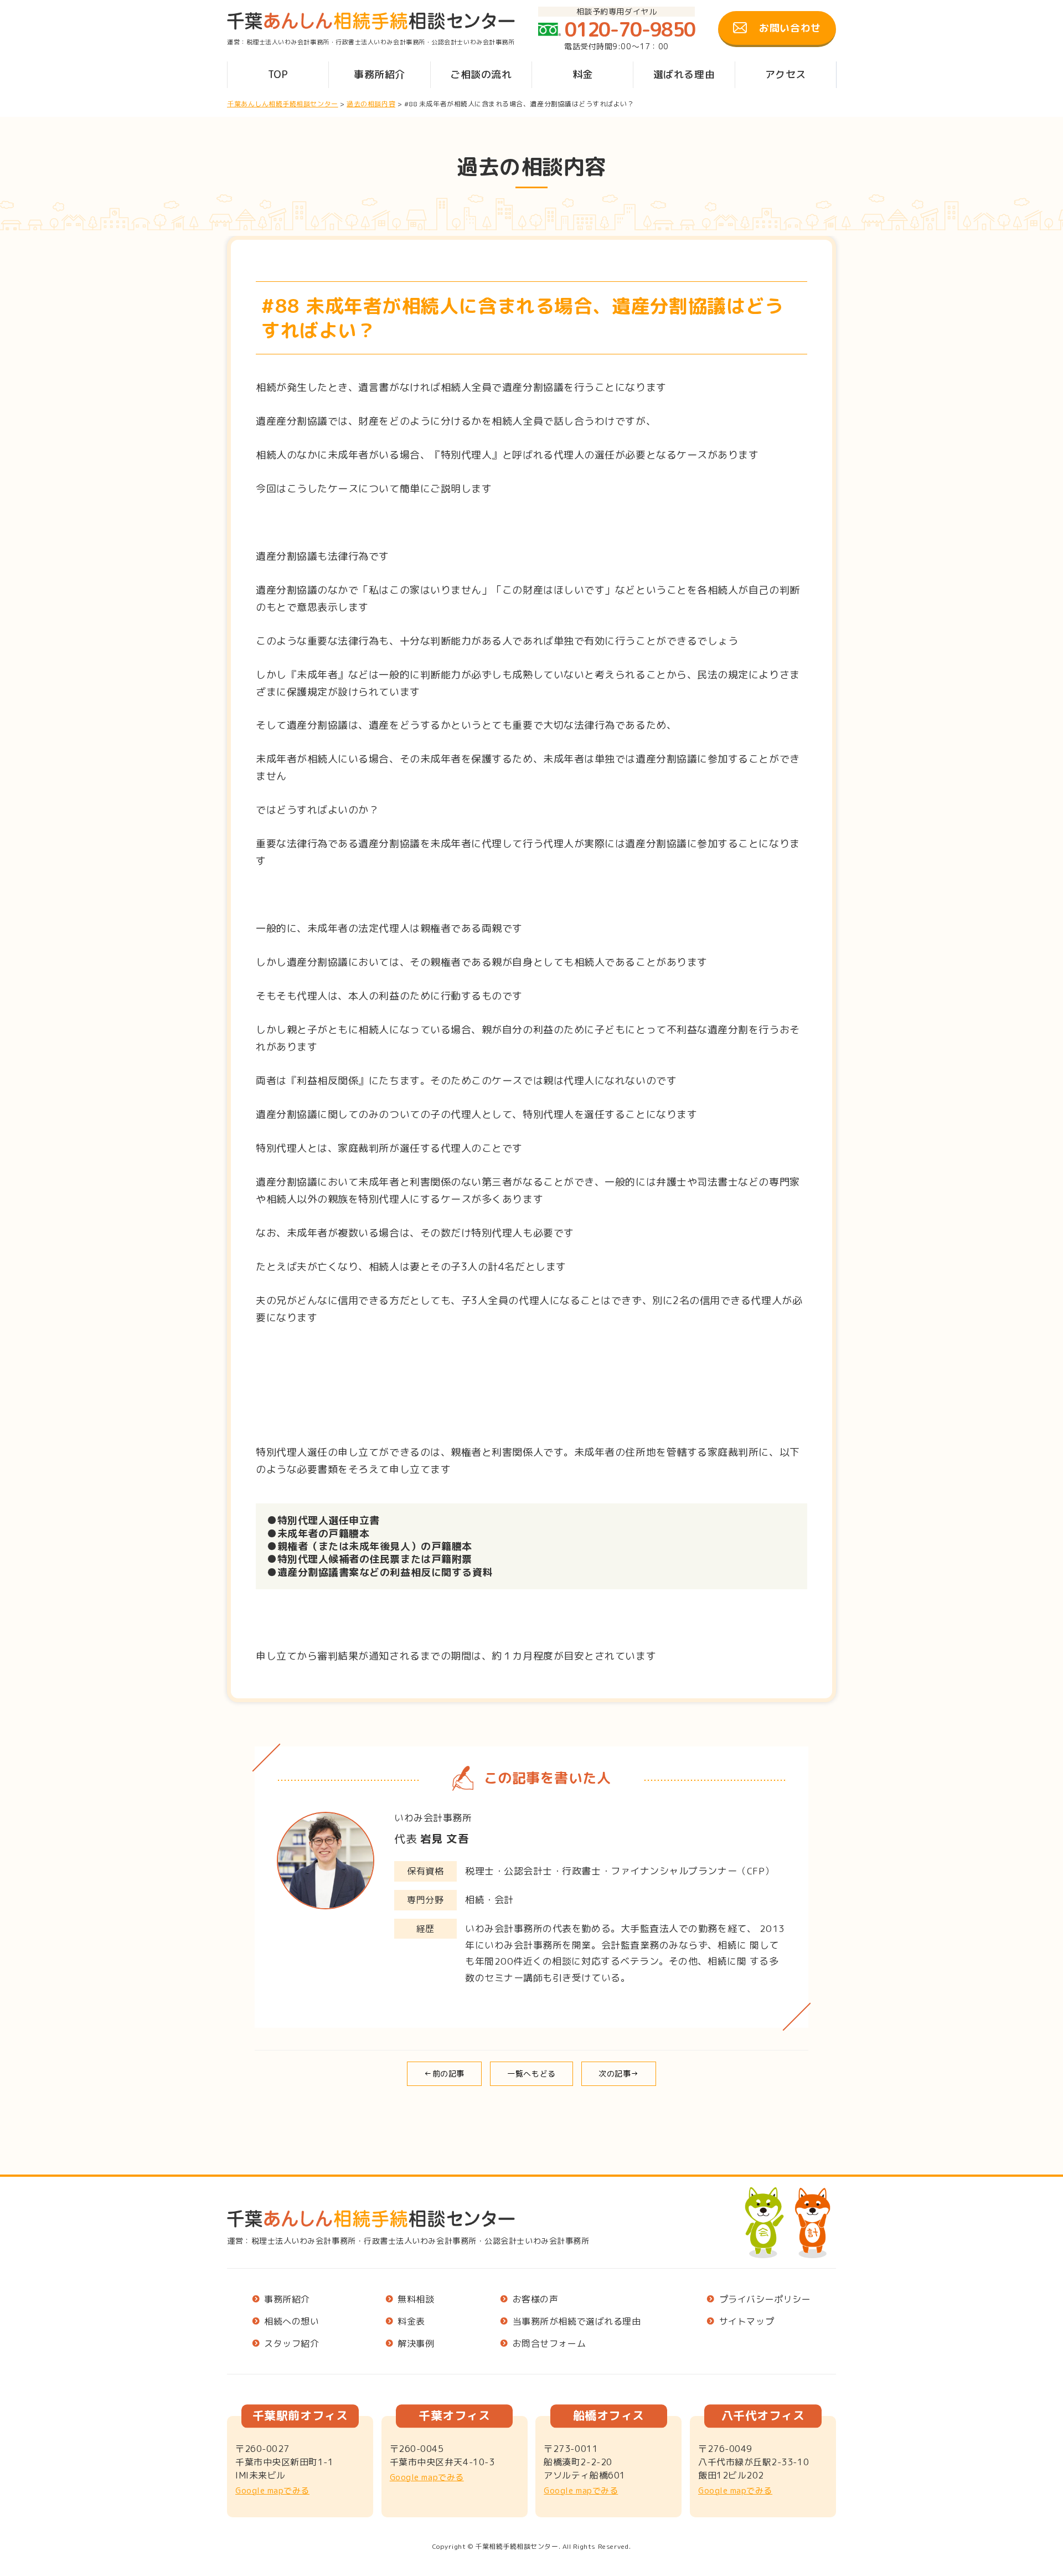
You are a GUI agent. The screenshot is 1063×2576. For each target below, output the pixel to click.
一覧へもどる (531, 2073)
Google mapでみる (272, 2490)
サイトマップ (747, 2322)
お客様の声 (536, 2299)
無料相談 (416, 2299)
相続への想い (291, 2322)
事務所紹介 (380, 74)
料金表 (411, 2322)
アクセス (786, 74)
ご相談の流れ (481, 74)
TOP (278, 74)
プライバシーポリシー (765, 2299)
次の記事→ (619, 2073)
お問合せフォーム (549, 2344)
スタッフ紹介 (291, 2344)
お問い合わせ (790, 28)
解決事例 (416, 2344)
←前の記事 (444, 2073)
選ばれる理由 (684, 74)
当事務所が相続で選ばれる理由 (577, 2322)
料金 (583, 74)
